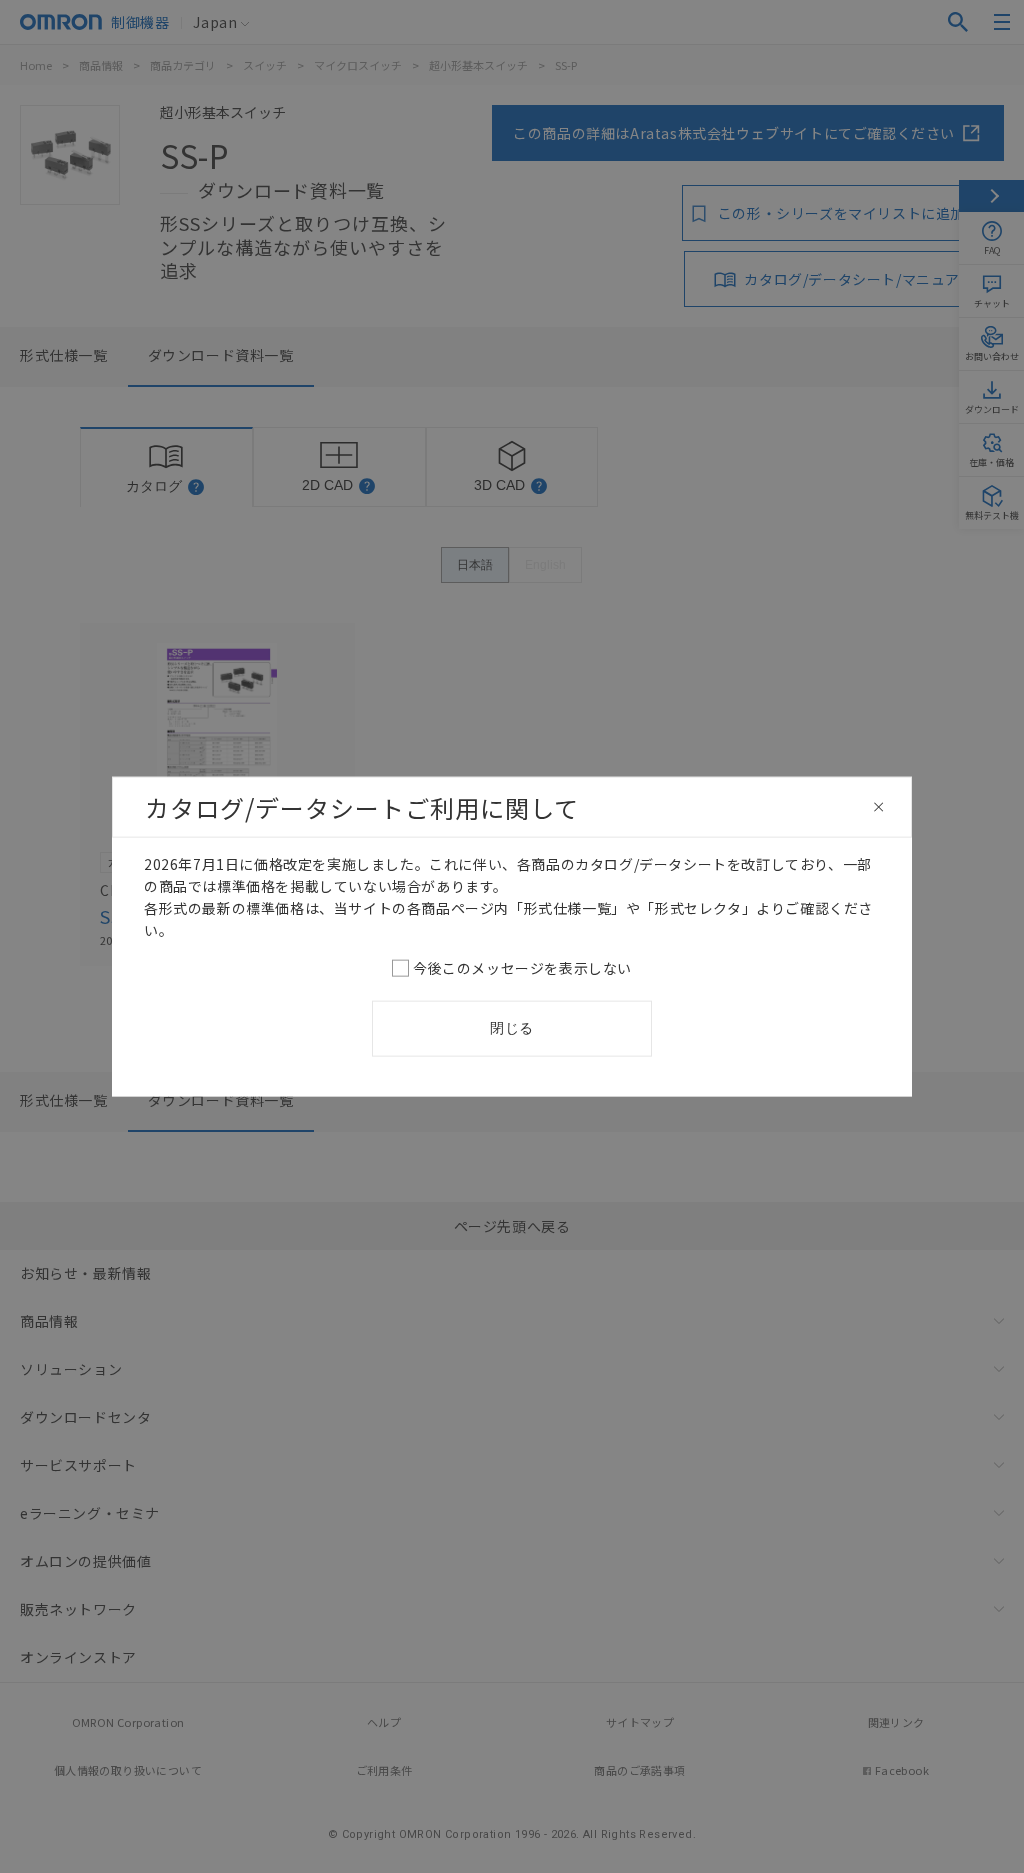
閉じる (512, 1028)
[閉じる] (879, 807)
